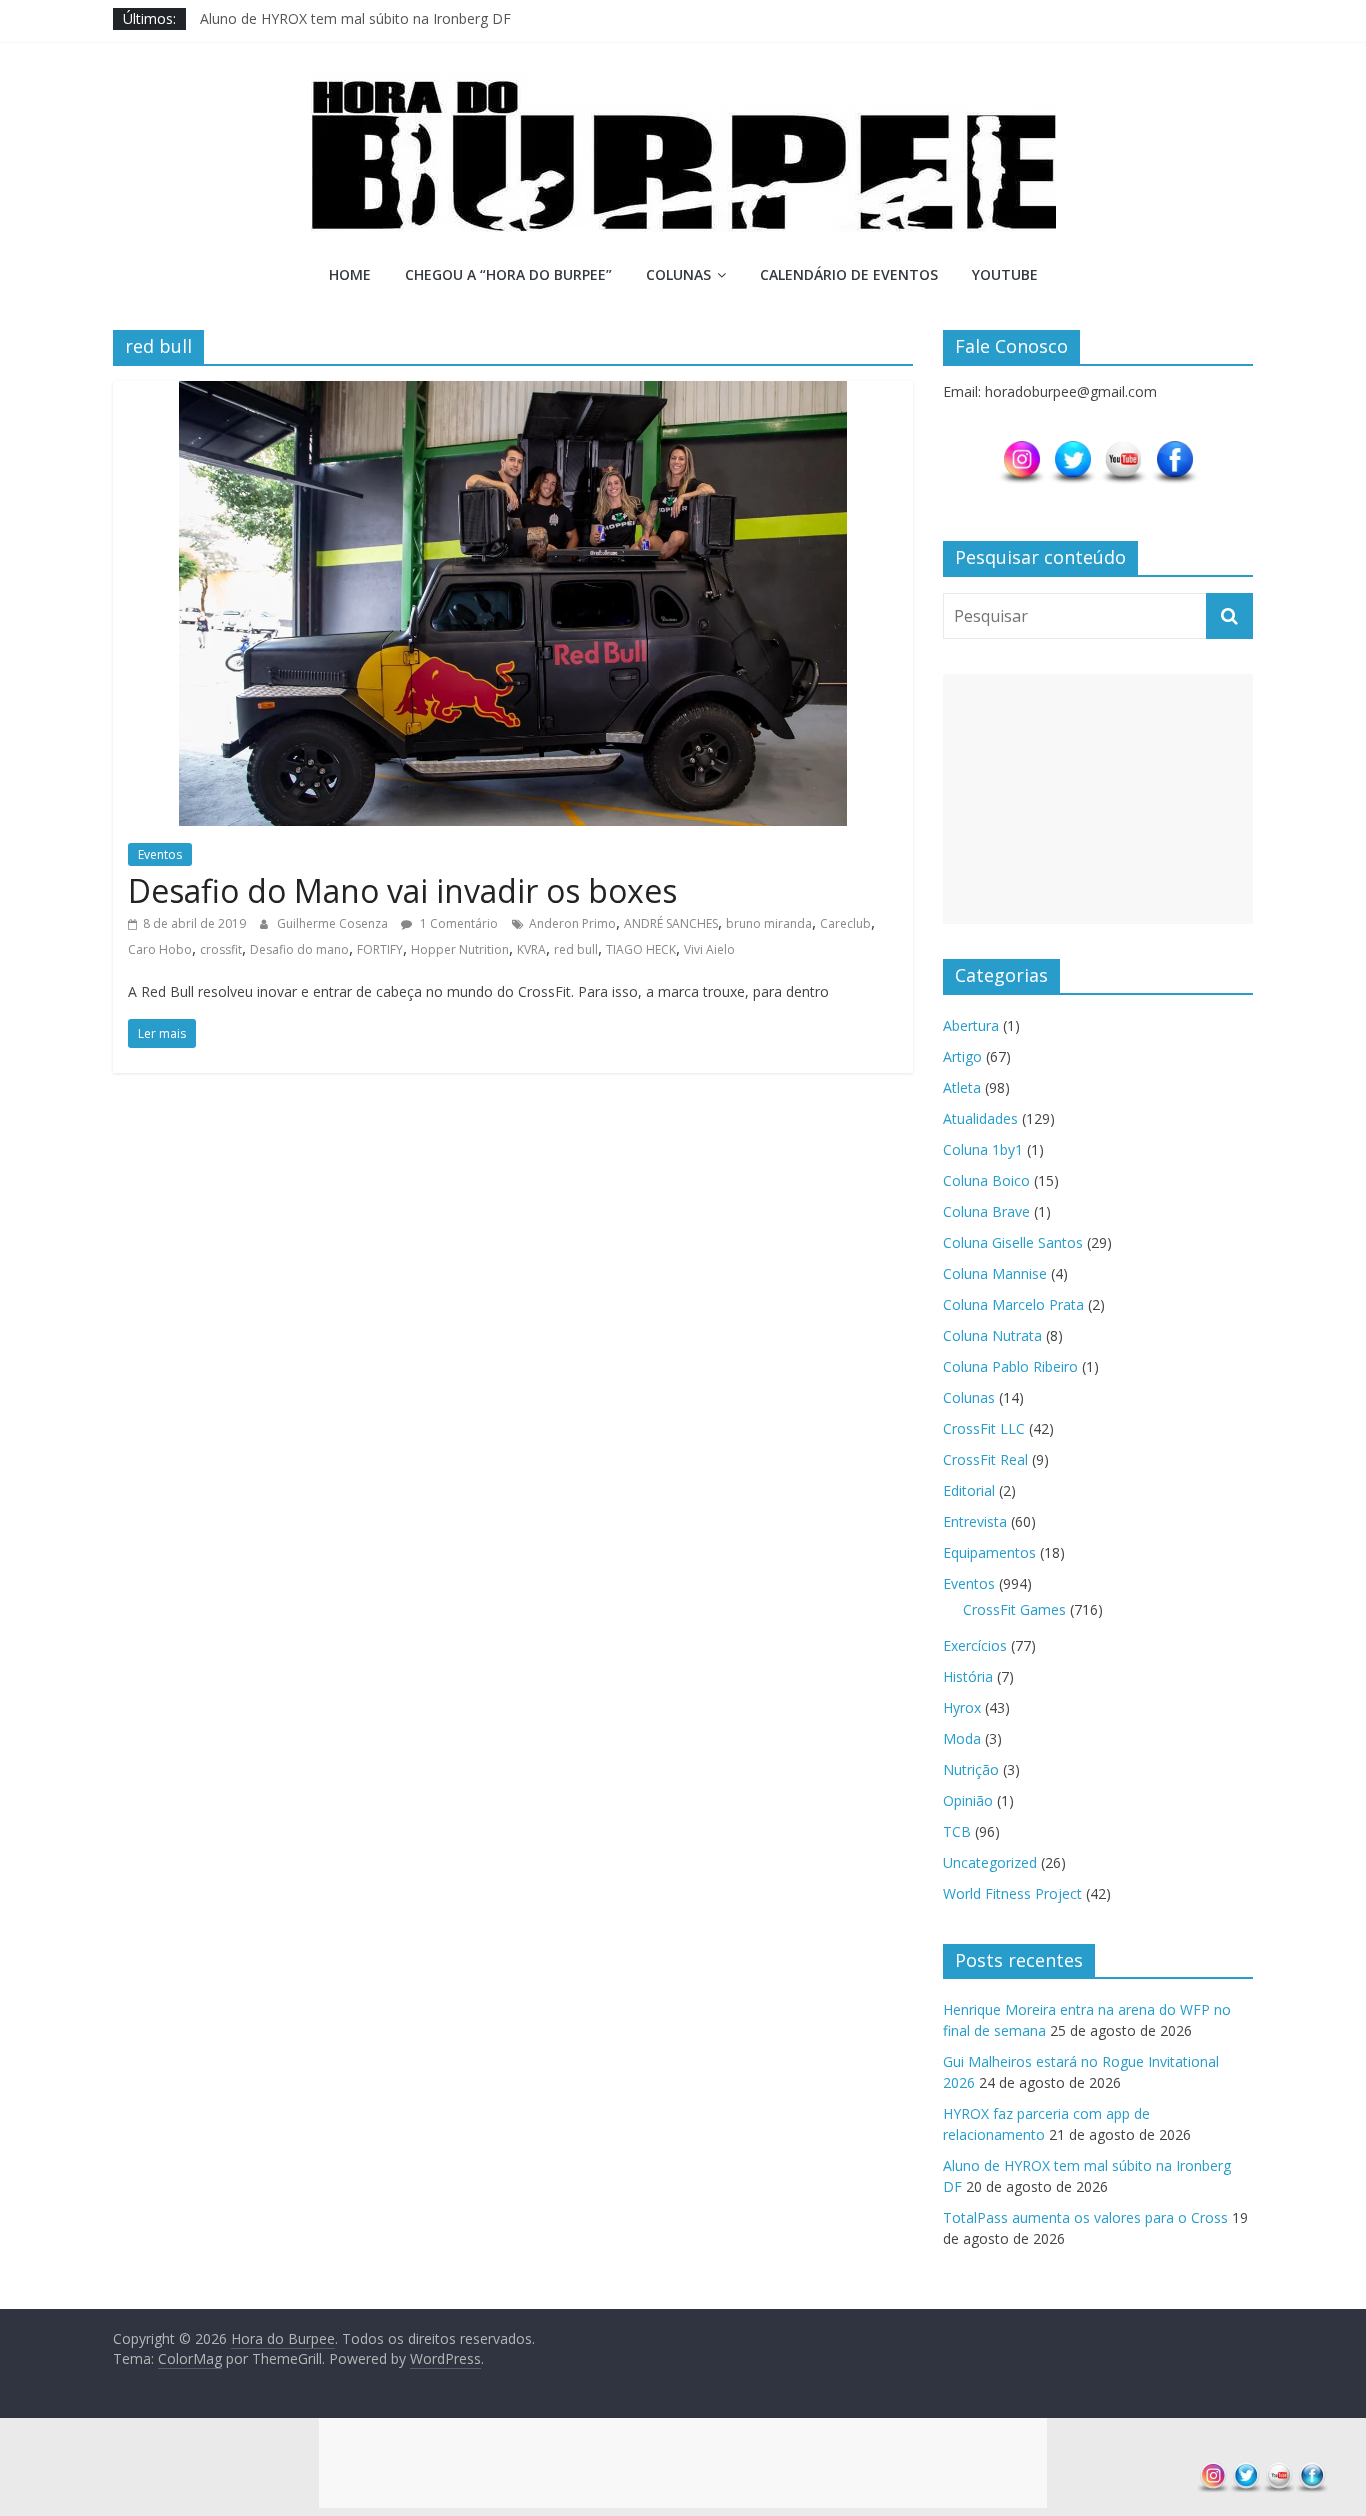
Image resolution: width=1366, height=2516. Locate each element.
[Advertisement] (1098, 799)
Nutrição (971, 1769)
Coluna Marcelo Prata (1013, 1304)
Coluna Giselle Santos (1013, 1242)
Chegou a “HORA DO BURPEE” (508, 274)
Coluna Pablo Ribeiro (1010, 1366)
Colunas (678, 274)
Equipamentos (989, 1552)
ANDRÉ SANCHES (671, 923)
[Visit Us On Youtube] (1123, 448)
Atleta (962, 1087)
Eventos (160, 854)
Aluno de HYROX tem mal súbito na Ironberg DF (355, 18)
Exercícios (975, 1645)
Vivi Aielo (709, 949)
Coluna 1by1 (983, 1149)
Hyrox (962, 1707)
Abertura (971, 1025)
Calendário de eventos (849, 274)
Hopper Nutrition (460, 949)
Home (350, 274)
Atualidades (980, 1118)
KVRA (531, 949)
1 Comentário (457, 923)
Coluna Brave (986, 1211)
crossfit (221, 949)
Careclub (845, 923)
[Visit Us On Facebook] (1174, 448)
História (968, 1676)
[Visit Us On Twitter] (1072, 448)
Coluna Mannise (995, 1273)
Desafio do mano (299, 949)
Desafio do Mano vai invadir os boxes (402, 890)
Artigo (962, 1056)
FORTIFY (380, 949)
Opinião (968, 1800)
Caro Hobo (160, 949)
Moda (962, 1738)
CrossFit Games (1014, 1609)
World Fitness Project (1012, 1893)
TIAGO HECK (641, 949)
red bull (576, 949)
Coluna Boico (986, 1180)
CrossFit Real (985, 1459)
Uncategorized (990, 1862)
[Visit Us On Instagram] (1021, 448)
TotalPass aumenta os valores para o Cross (1085, 2217)
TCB (957, 1831)
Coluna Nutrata (992, 1335)
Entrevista (975, 1521)
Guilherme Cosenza (334, 923)
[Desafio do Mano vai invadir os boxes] (513, 393)
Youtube (1005, 274)
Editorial (969, 1490)
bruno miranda (769, 923)
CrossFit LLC (984, 1428)
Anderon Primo (572, 923)
